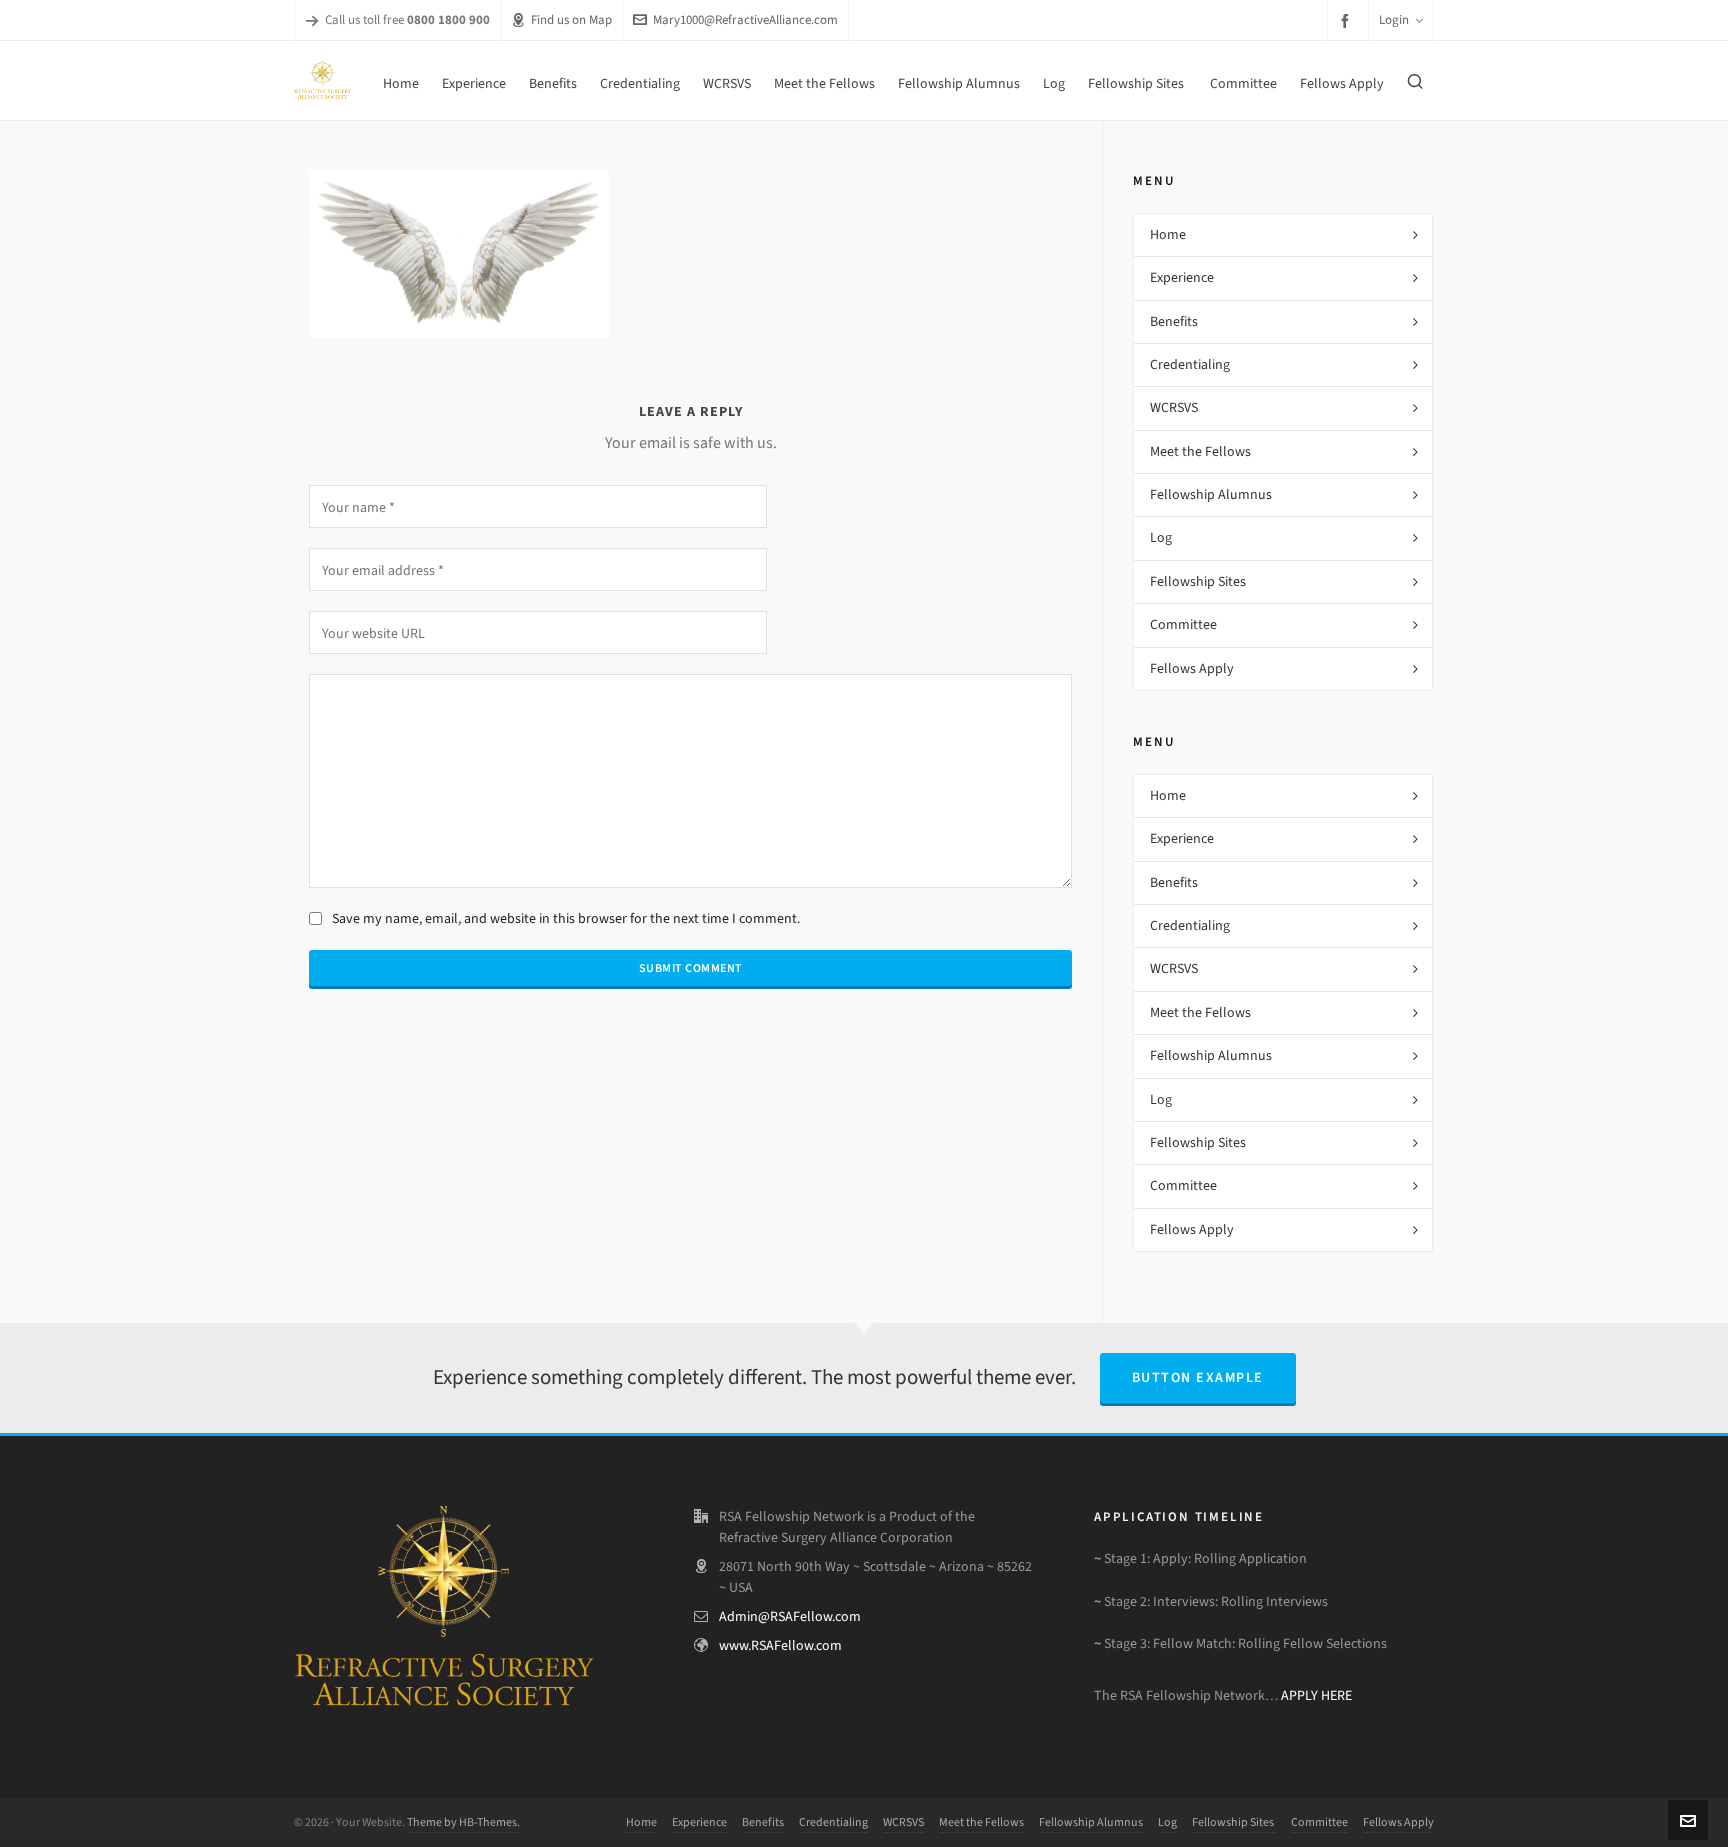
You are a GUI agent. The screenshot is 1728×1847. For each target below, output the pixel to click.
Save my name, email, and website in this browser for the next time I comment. (566, 918)
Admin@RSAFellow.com (790, 1616)
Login (1394, 19)
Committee (1183, 624)
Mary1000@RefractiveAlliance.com (745, 19)
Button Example (1198, 1377)
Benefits (1174, 321)
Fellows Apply (1192, 668)
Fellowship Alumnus (1211, 494)
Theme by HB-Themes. (463, 1822)
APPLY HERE (1316, 1695)
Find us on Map (571, 19)
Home (1168, 234)
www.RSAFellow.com (780, 1645)
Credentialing (1190, 364)
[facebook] (1348, 20)
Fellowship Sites (1199, 581)
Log (1161, 537)
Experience (1182, 277)
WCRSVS (1174, 407)
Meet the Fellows (1200, 451)
